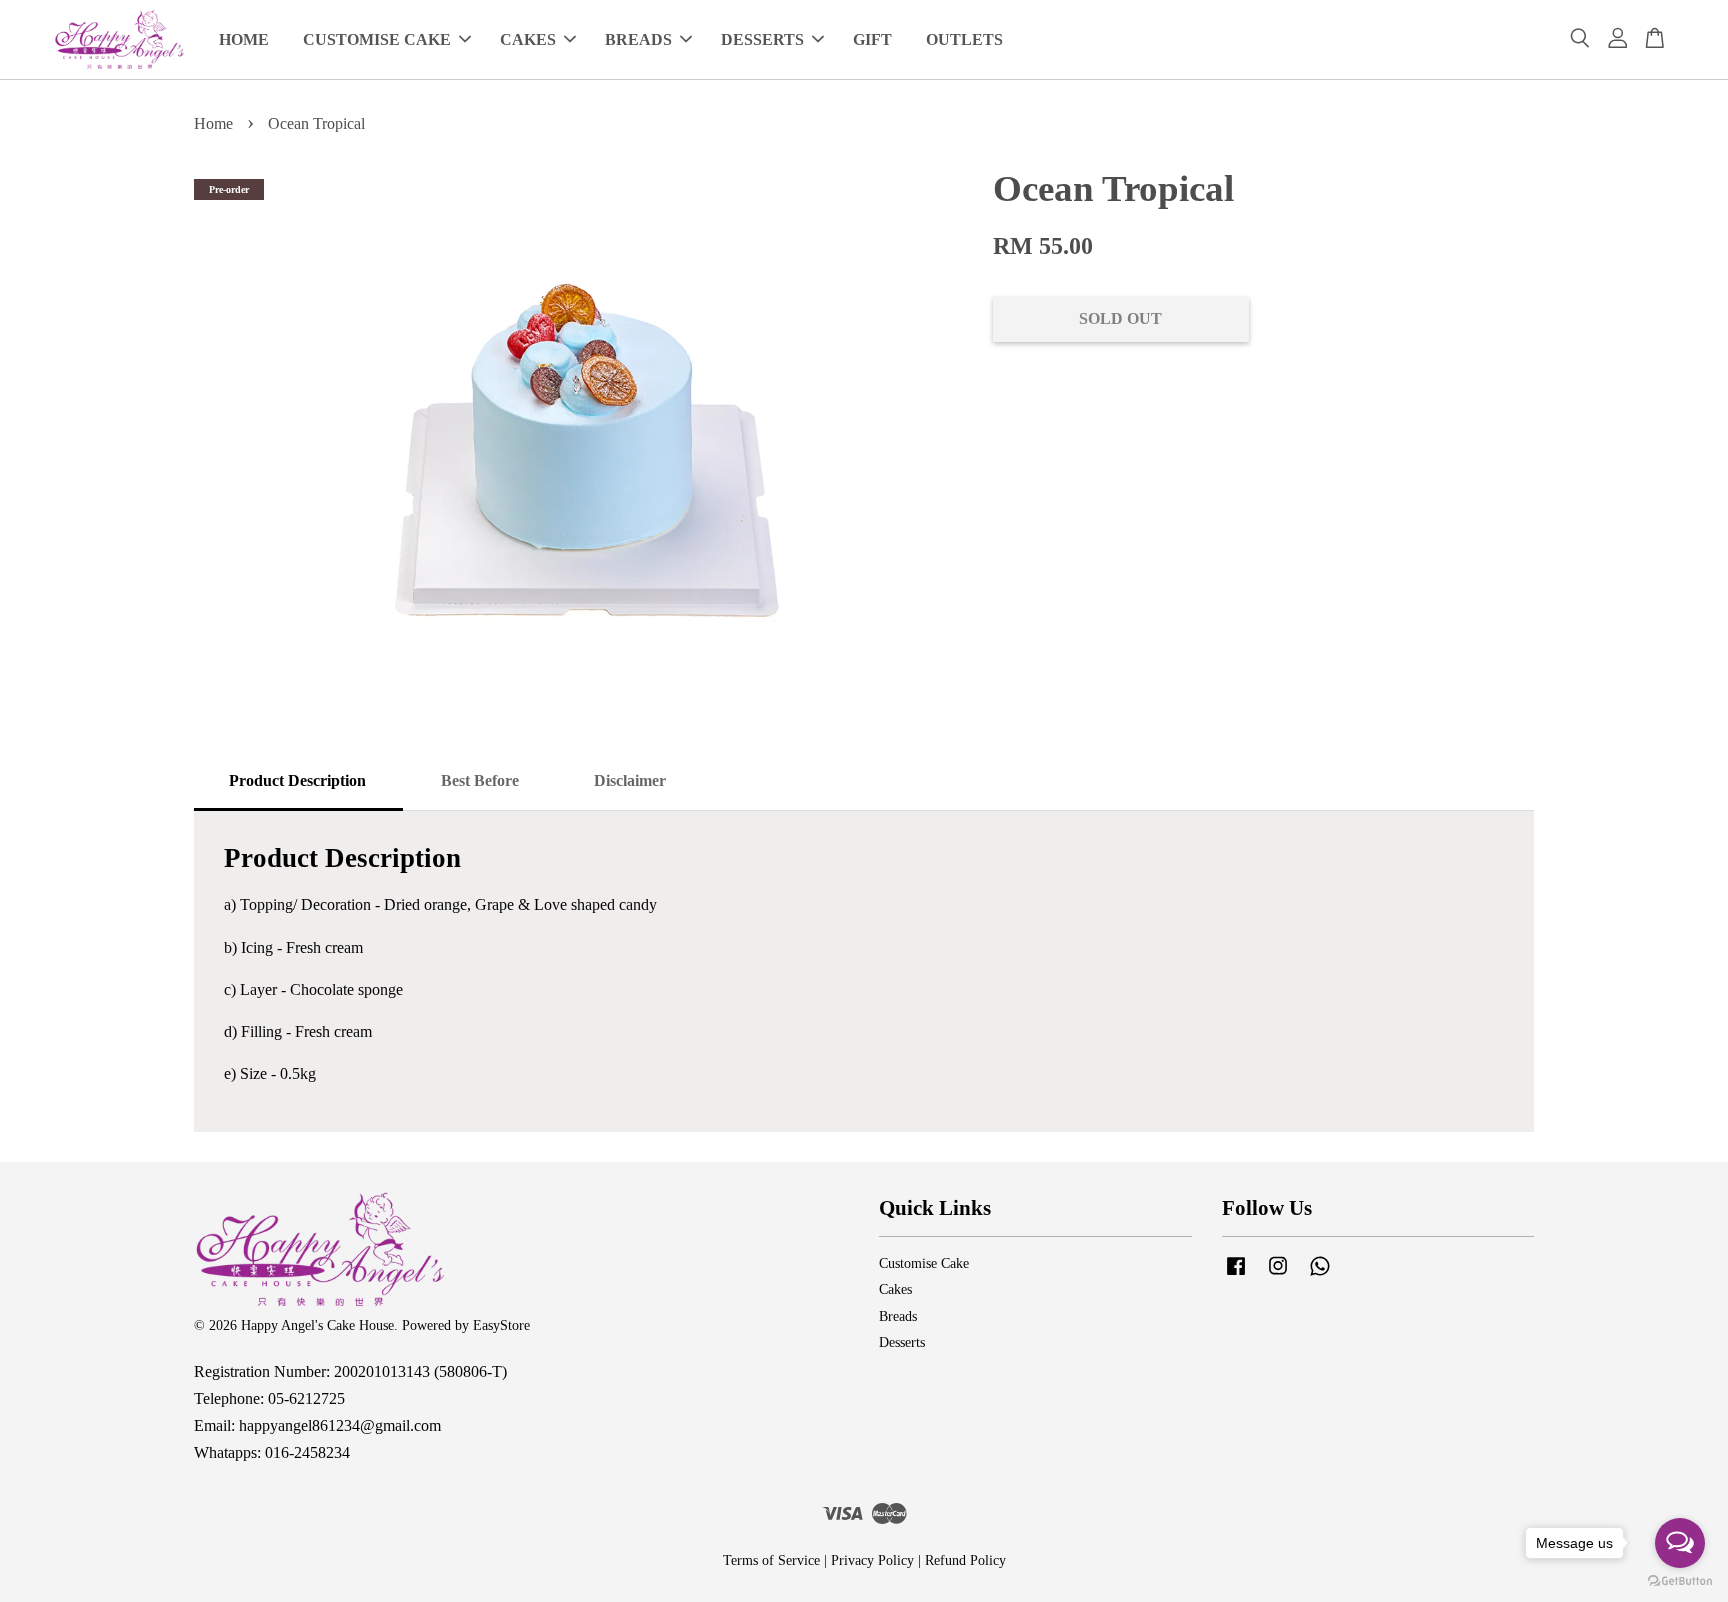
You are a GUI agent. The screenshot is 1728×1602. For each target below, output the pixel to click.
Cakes (895, 1289)
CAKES (528, 39)
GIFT (872, 39)
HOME (244, 39)
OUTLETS (964, 39)
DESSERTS (762, 39)
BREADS (638, 39)
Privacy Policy (872, 1560)
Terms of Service (771, 1560)
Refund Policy (965, 1560)
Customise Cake (924, 1263)
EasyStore (501, 1325)
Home (213, 123)
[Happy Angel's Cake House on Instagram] (1278, 1275)
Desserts (902, 1342)
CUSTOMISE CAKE (377, 39)
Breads (898, 1316)
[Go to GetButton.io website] (1680, 1581)
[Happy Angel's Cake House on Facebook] (1236, 1275)
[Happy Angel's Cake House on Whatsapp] (1320, 1275)
